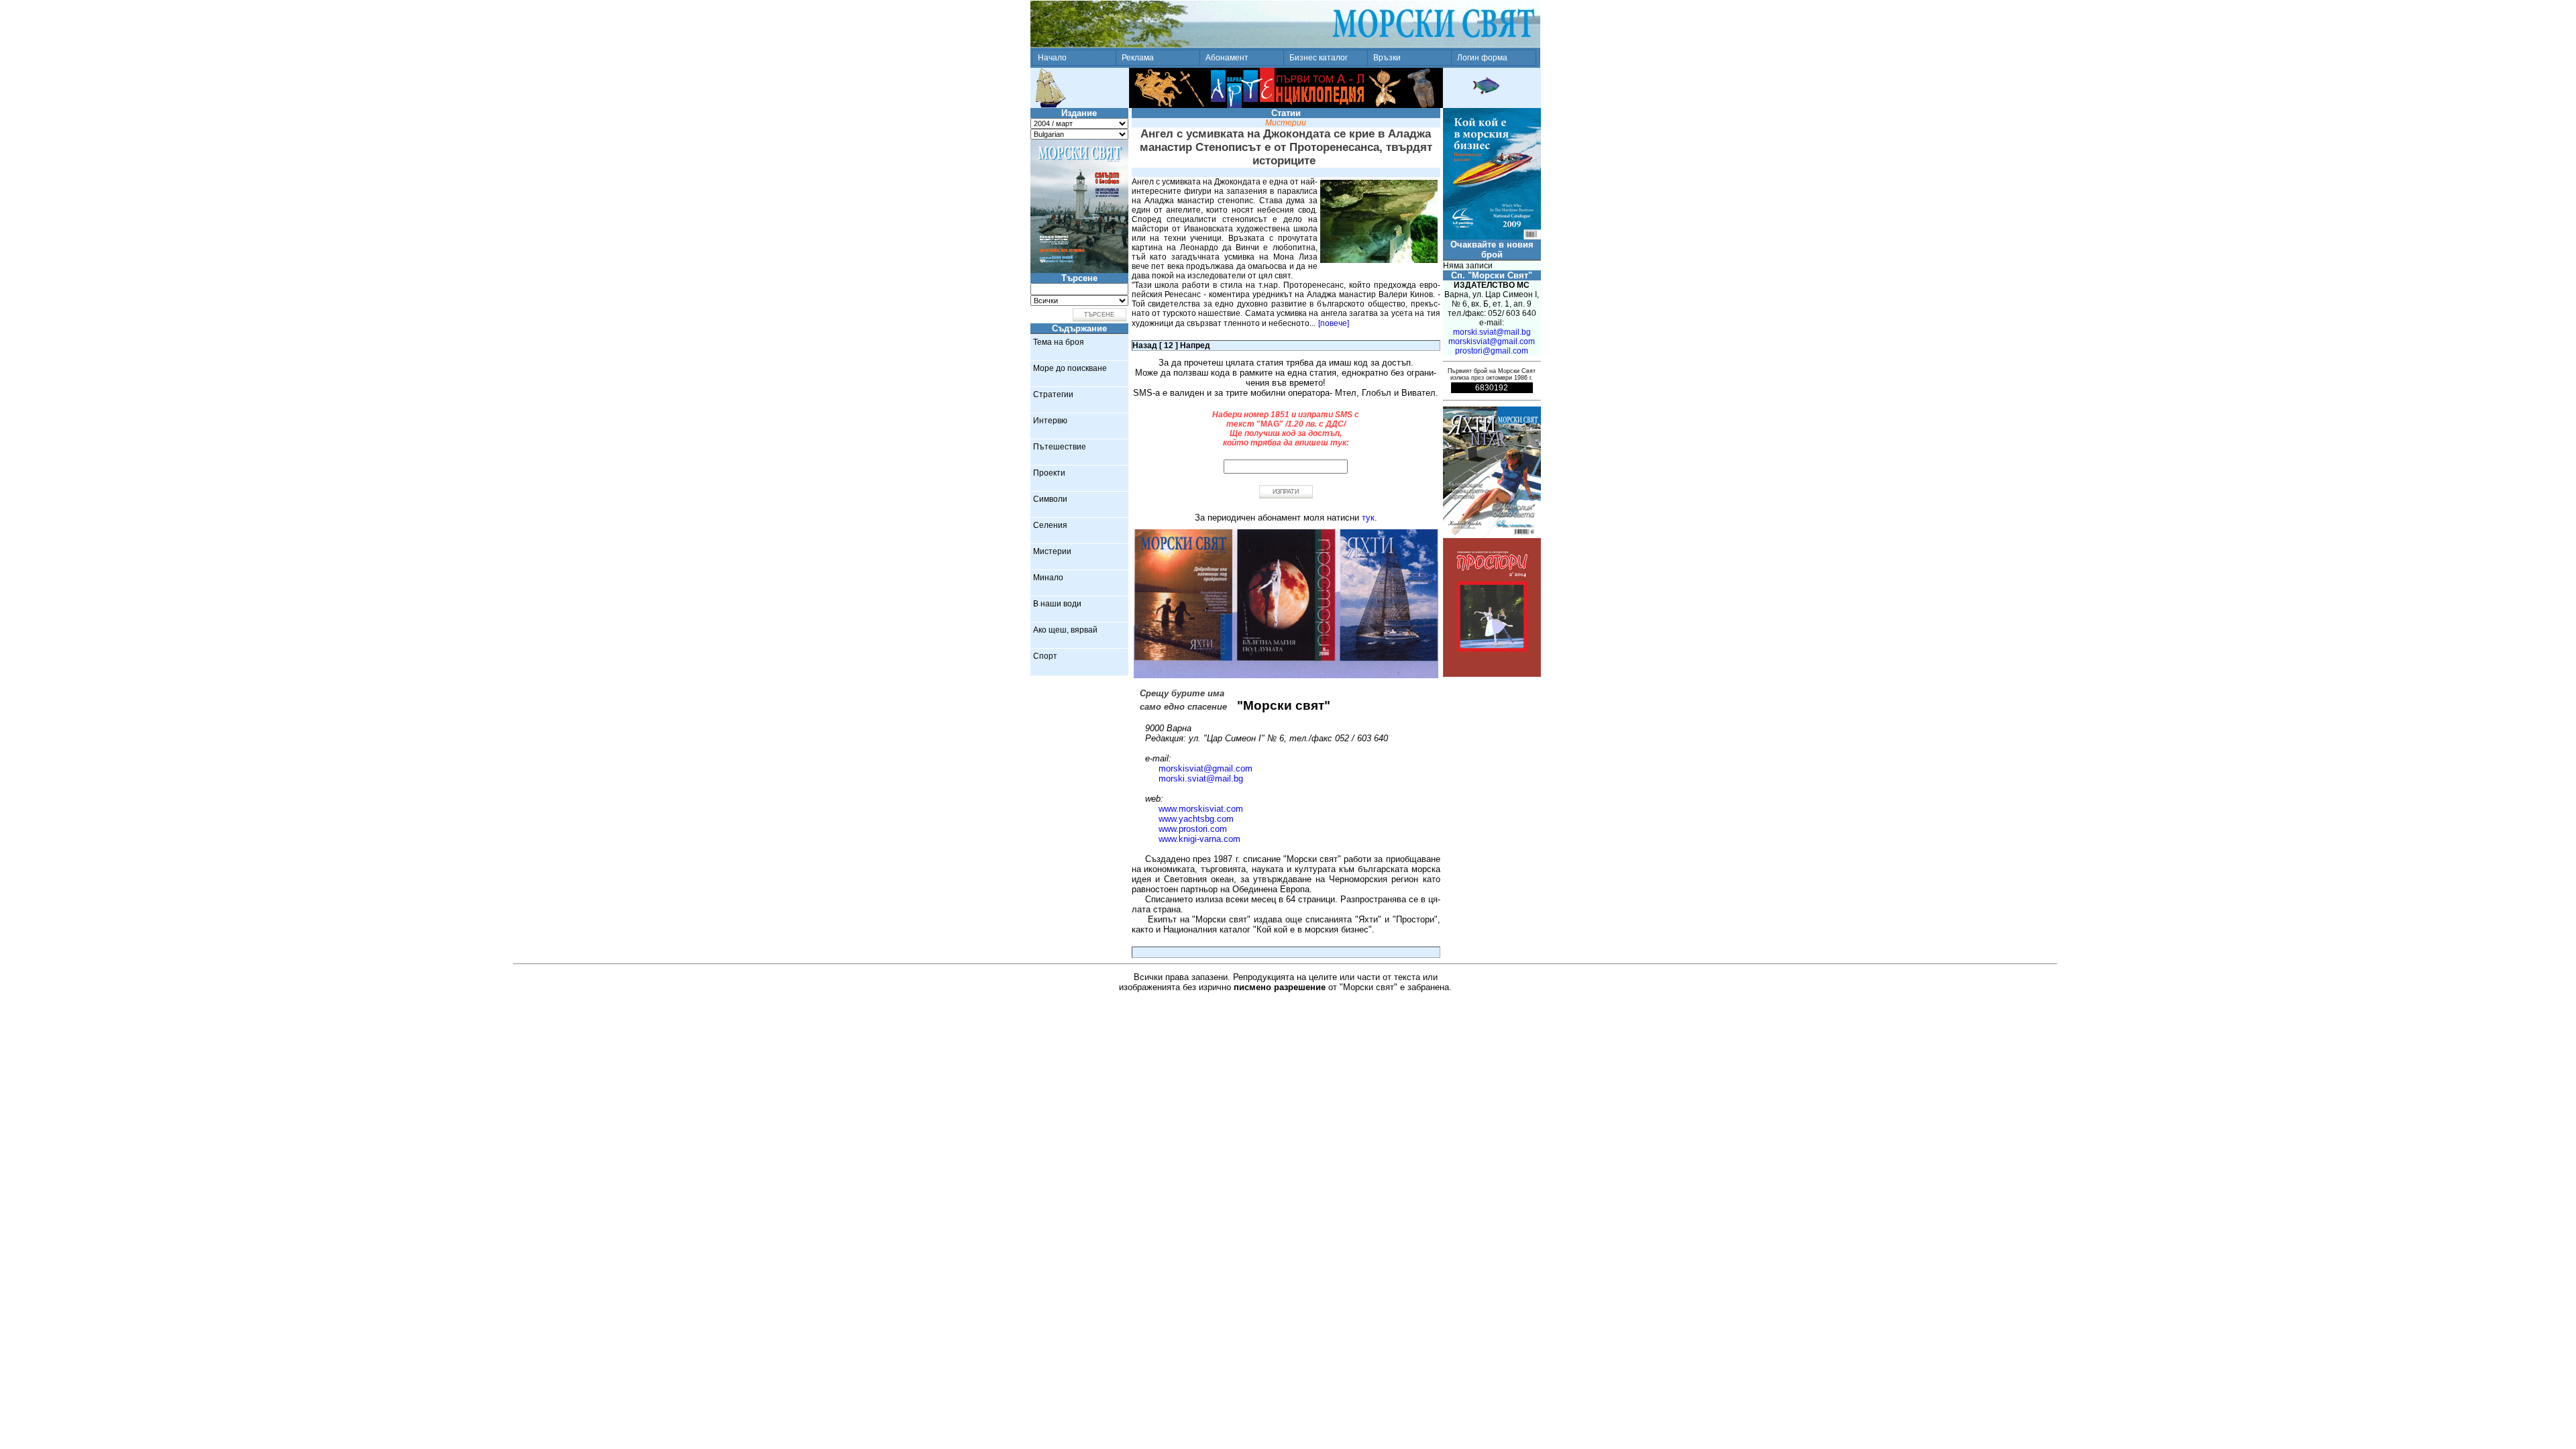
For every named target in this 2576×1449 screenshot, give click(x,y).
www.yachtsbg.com (1196, 819)
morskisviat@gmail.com (1205, 768)
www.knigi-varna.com (1199, 839)
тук (1368, 518)
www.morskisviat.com (1201, 809)
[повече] (1334, 323)
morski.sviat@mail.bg (1201, 779)
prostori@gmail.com (1492, 351)
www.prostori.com (1193, 829)
